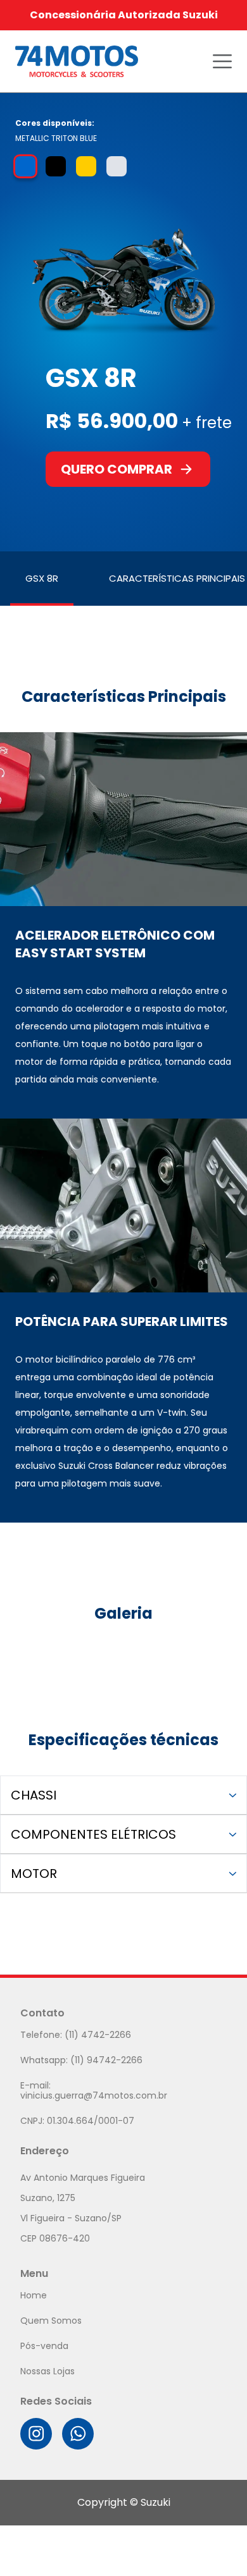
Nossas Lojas (47, 2371)
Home (34, 2295)
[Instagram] (36, 2434)
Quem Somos (51, 2321)
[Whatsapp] (78, 2434)
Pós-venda (44, 2346)
